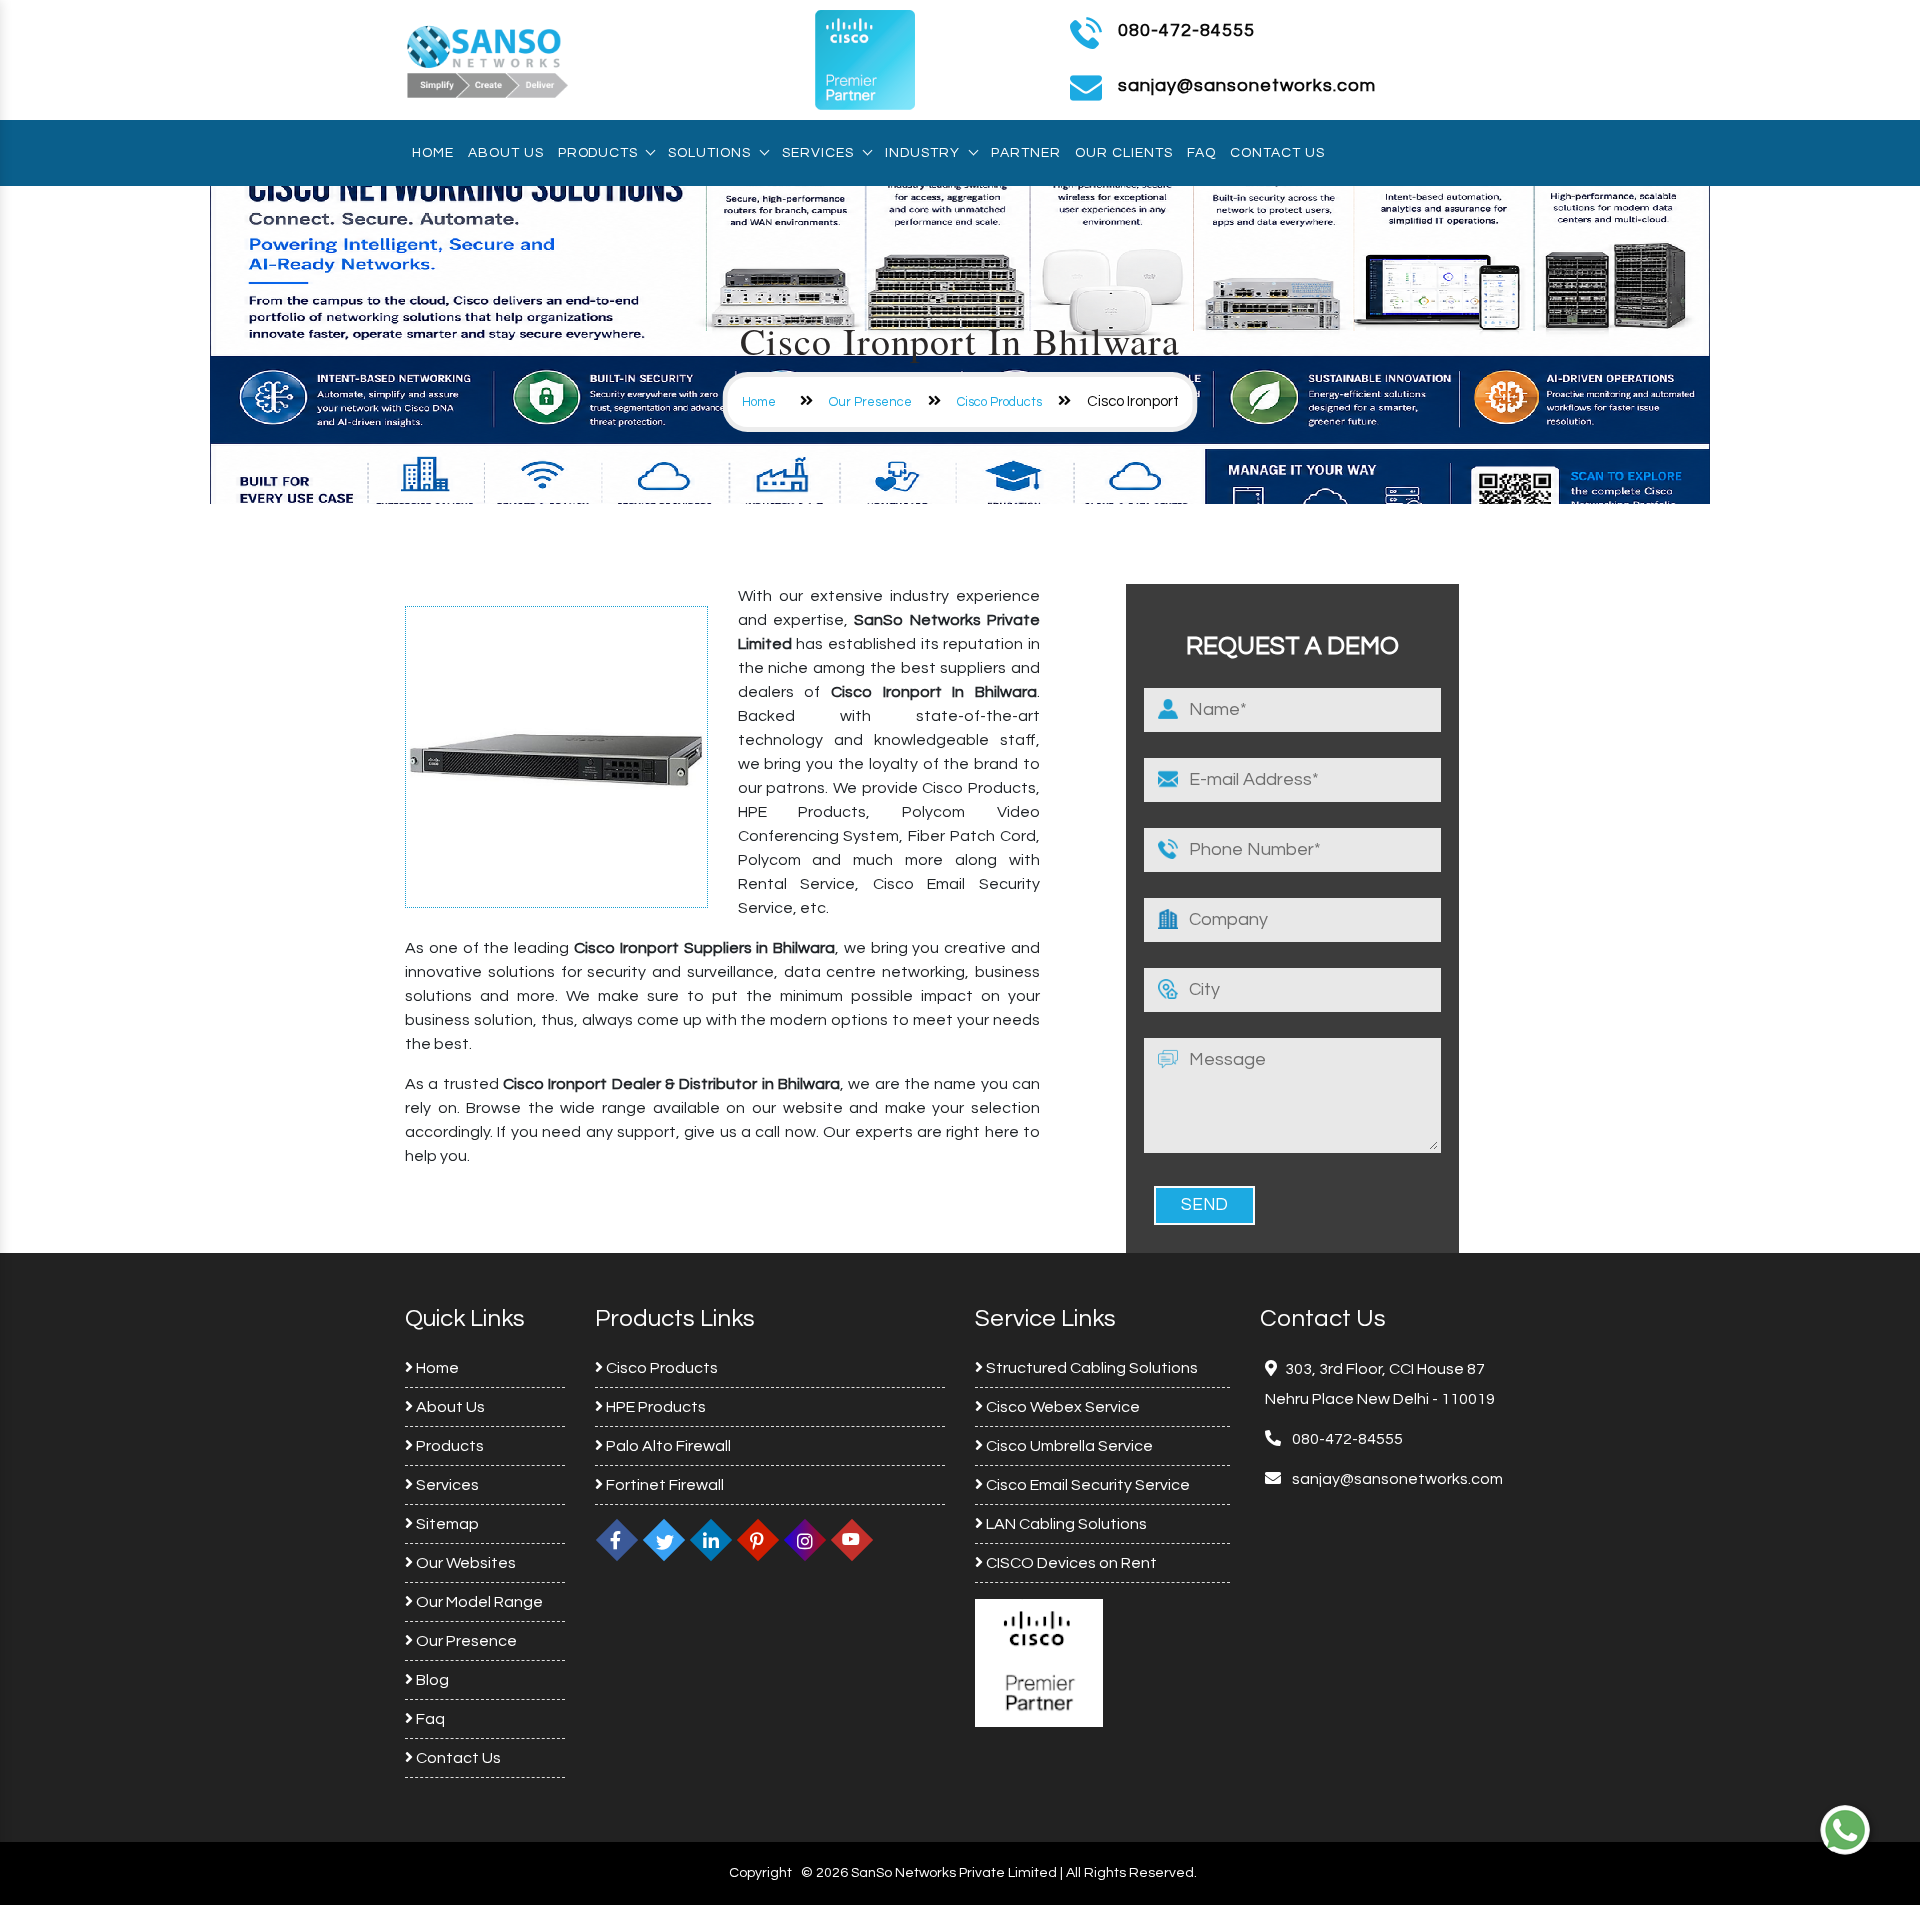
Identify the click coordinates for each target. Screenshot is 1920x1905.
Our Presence (870, 402)
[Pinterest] (758, 1540)
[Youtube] (852, 1540)
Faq (1201, 153)
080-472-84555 (1186, 30)
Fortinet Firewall (663, 1485)
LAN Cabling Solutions (1065, 1524)
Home (433, 153)
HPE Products (654, 1407)
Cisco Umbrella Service (1068, 1446)
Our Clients (1124, 153)
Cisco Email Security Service (1086, 1485)
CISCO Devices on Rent (1070, 1563)
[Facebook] (617, 1540)
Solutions (709, 153)
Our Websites (464, 1563)
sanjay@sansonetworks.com (1396, 1479)
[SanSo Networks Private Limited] (488, 59)
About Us (506, 153)
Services (818, 153)
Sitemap (446, 1524)
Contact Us (1277, 153)
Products (597, 153)
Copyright (760, 1873)
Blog (431, 1680)
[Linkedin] (711, 1540)
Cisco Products (999, 402)
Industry (922, 153)
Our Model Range (478, 1602)
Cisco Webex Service (1061, 1407)
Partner (1026, 153)
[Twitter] (664, 1540)
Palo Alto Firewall (667, 1446)
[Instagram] (805, 1540)
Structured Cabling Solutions (1090, 1368)
